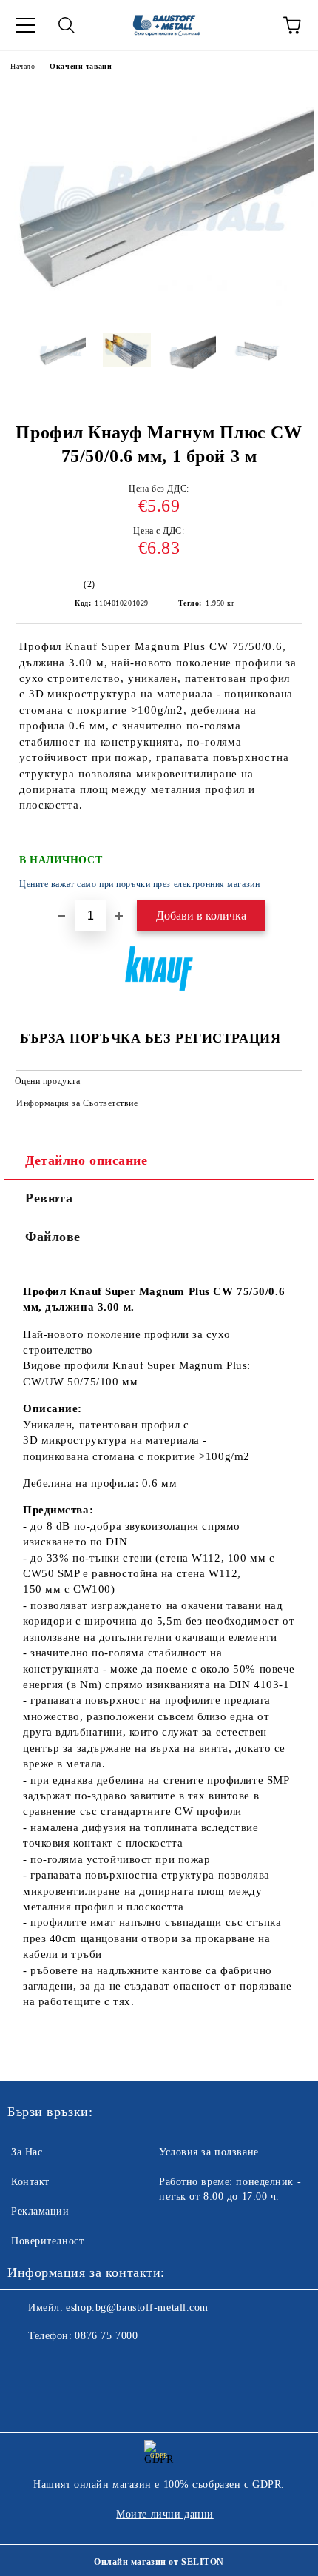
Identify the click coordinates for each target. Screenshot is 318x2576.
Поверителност (47, 2241)
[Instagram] (59, 2366)
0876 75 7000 (106, 2336)
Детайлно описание (87, 1160)
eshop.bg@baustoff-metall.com (137, 2308)
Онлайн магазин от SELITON (159, 2562)
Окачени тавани (81, 66)
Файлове (53, 1237)
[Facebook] (27, 2366)
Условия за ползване (209, 2152)
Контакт (30, 2182)
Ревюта (49, 1198)
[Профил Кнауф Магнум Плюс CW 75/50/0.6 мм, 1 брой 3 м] (159, 311)
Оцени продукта (47, 1081)
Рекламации (40, 2211)
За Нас (27, 2152)
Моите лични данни (165, 2514)
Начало (23, 66)
